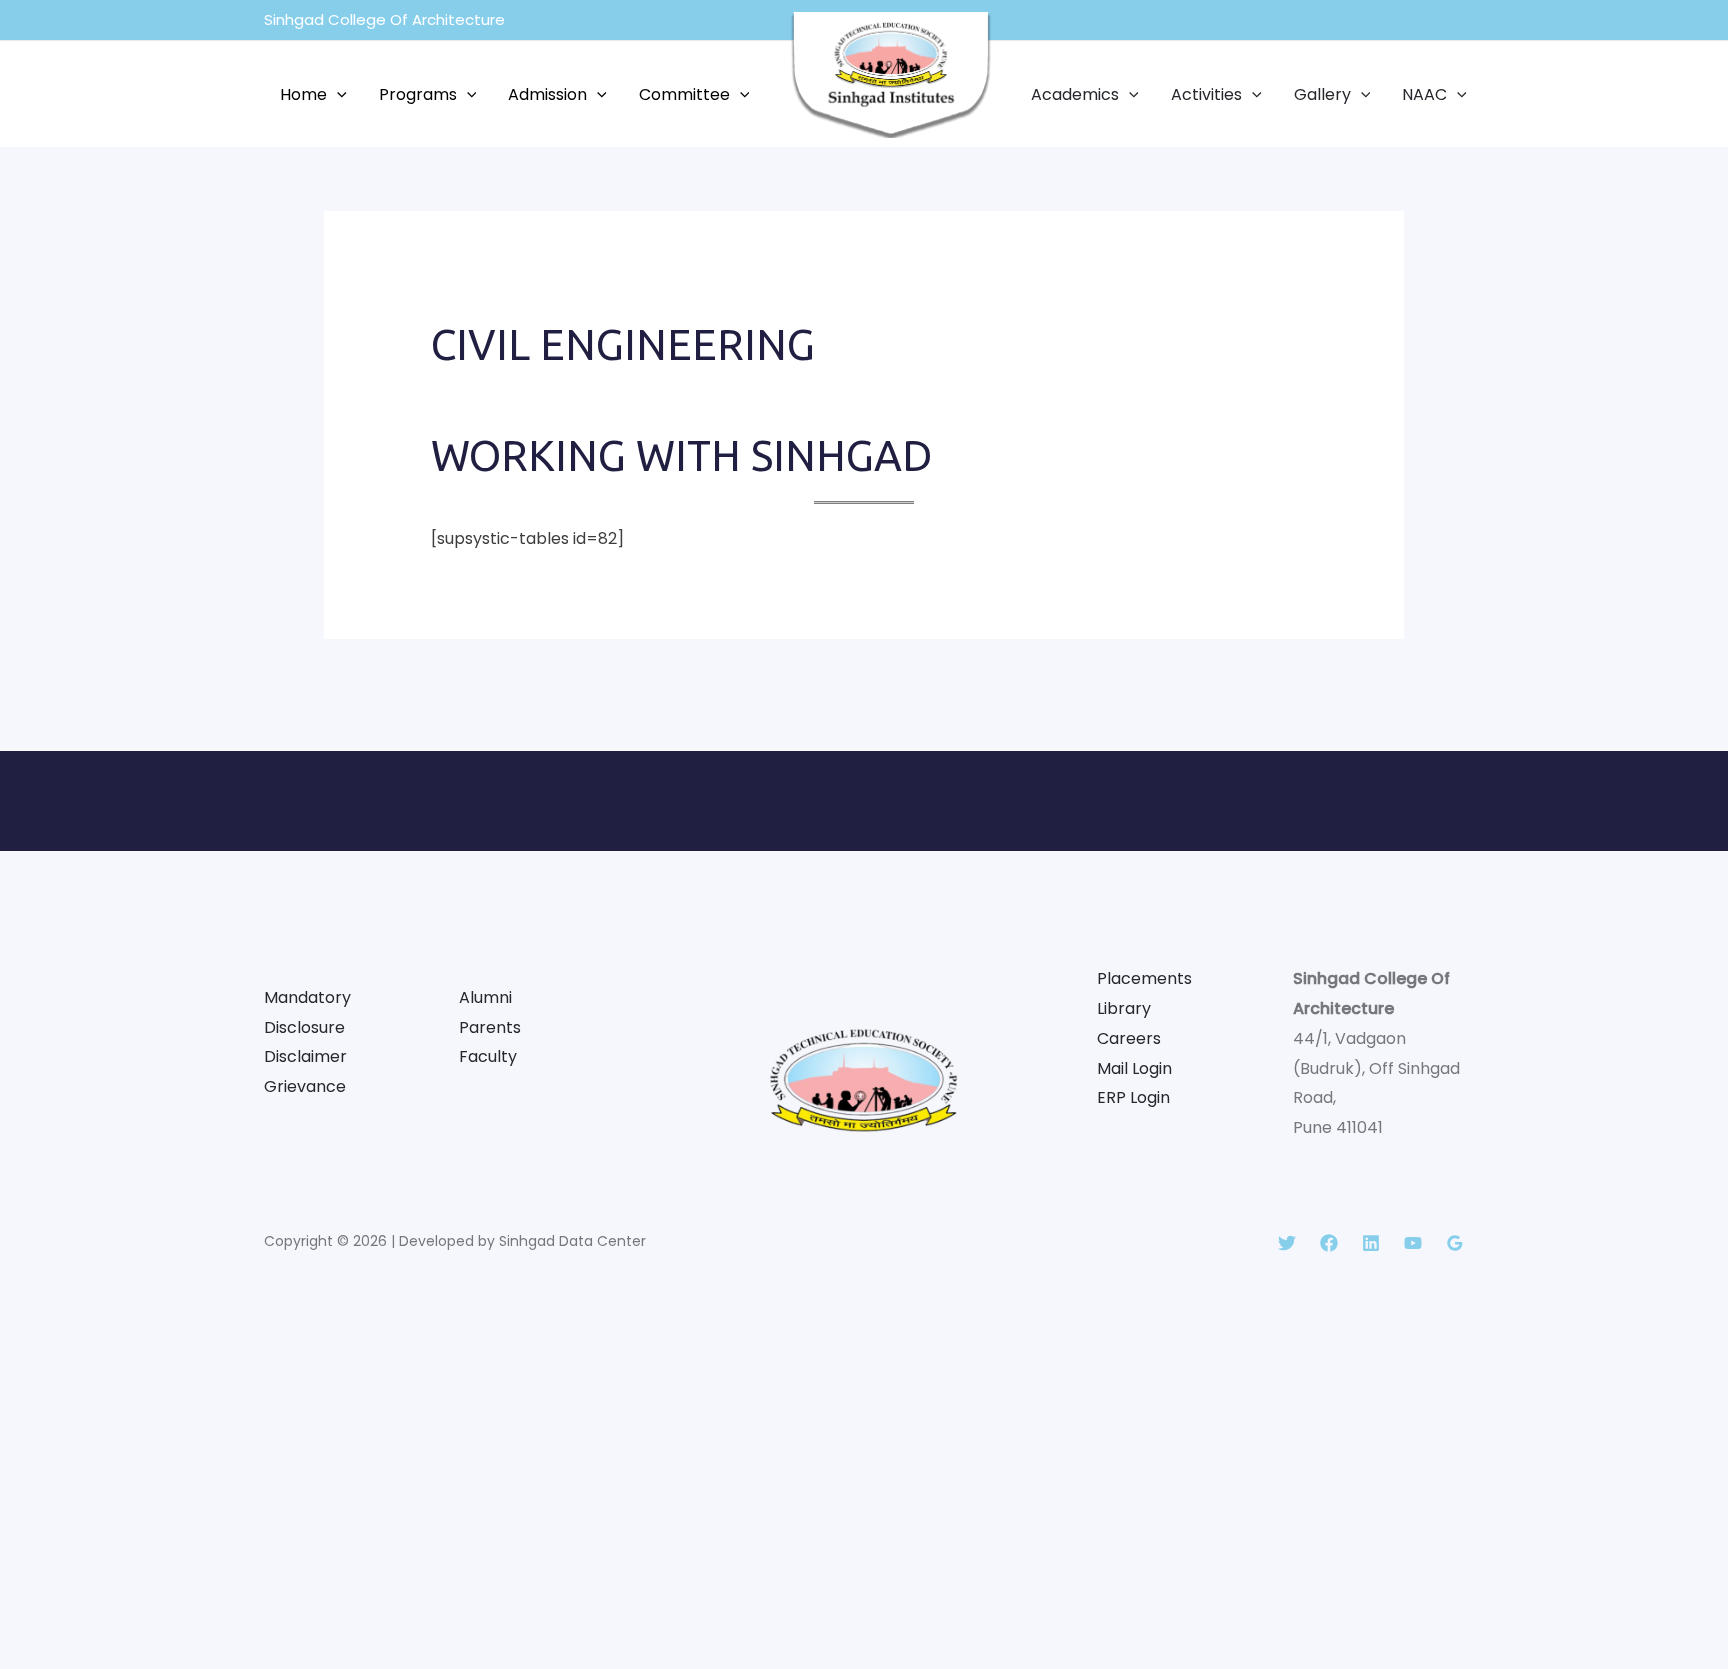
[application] (337, 94)
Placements (1144, 978)
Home (303, 94)
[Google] (1455, 1243)
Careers (1129, 1038)
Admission (547, 94)
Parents (490, 1027)
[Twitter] (1287, 1243)
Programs (418, 94)
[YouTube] (1413, 1243)
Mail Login (1134, 1068)
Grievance (305, 1086)
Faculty (488, 1056)
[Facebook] (1329, 1243)
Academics (1075, 94)
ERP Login (1133, 1097)
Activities (1206, 94)
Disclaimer (305, 1056)
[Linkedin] (1371, 1243)
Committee (684, 94)
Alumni (485, 997)
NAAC (1424, 94)
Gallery (1322, 94)
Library (1124, 1008)
